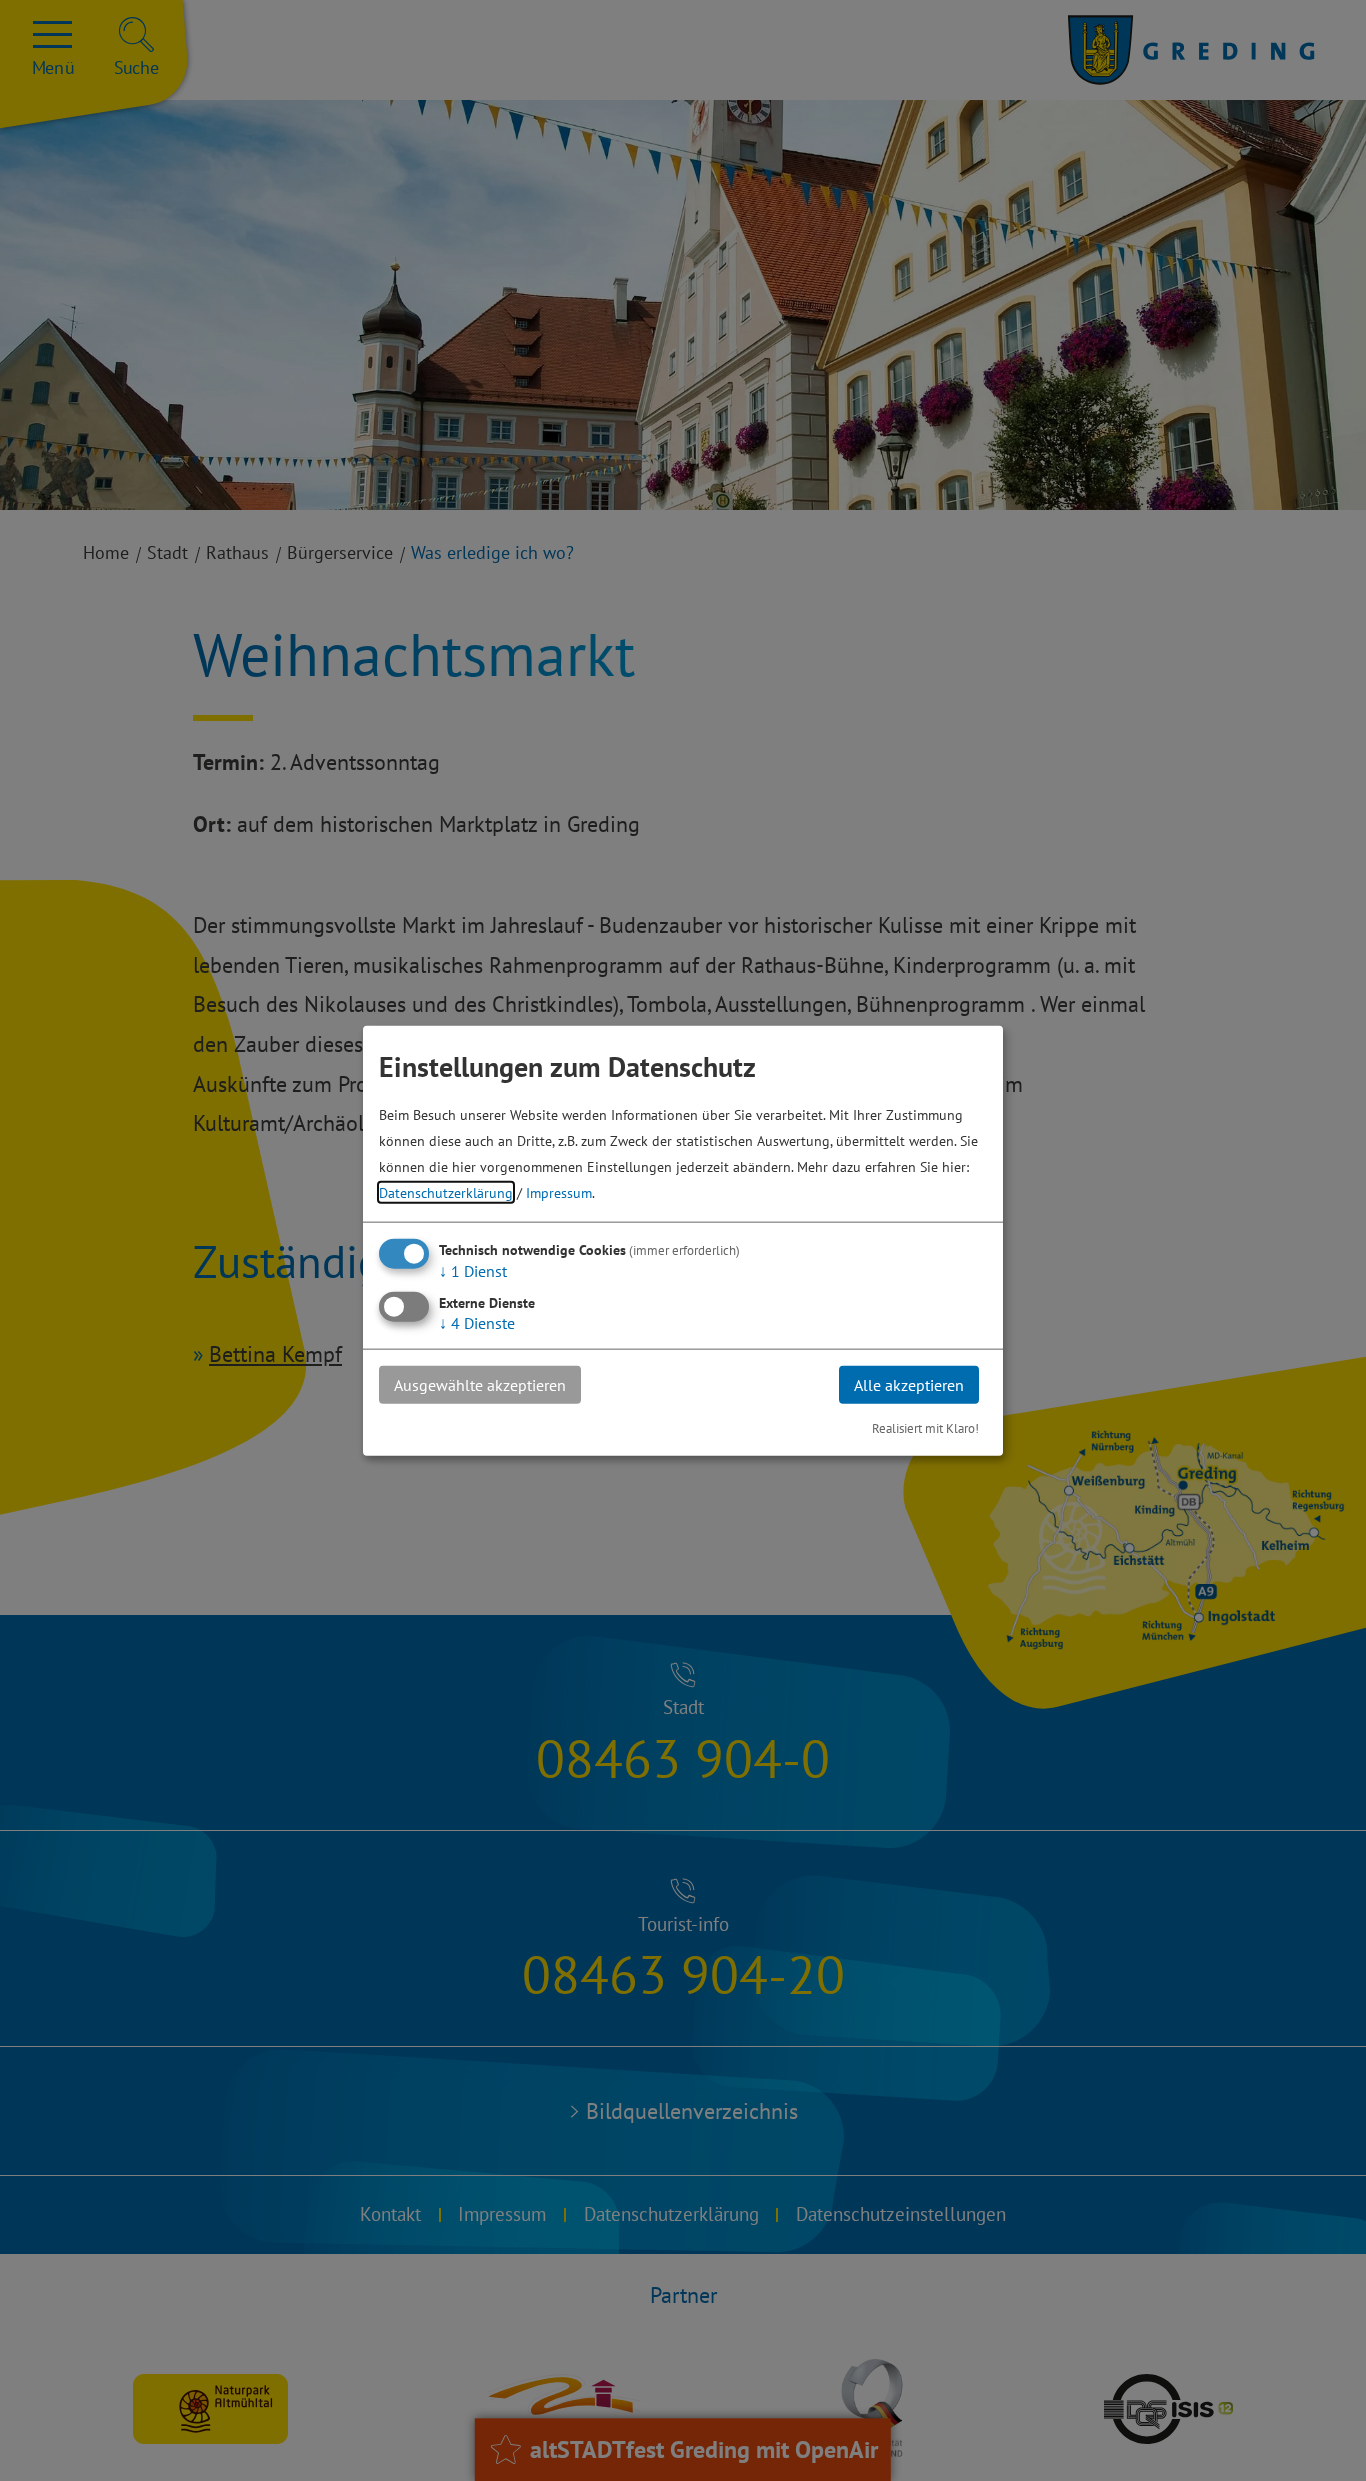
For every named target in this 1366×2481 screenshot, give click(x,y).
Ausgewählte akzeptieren (480, 1384)
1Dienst (473, 1270)
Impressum (559, 1191)
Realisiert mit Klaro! (925, 1428)
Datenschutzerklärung (446, 1191)
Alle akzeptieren (909, 1384)
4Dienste (477, 1322)
